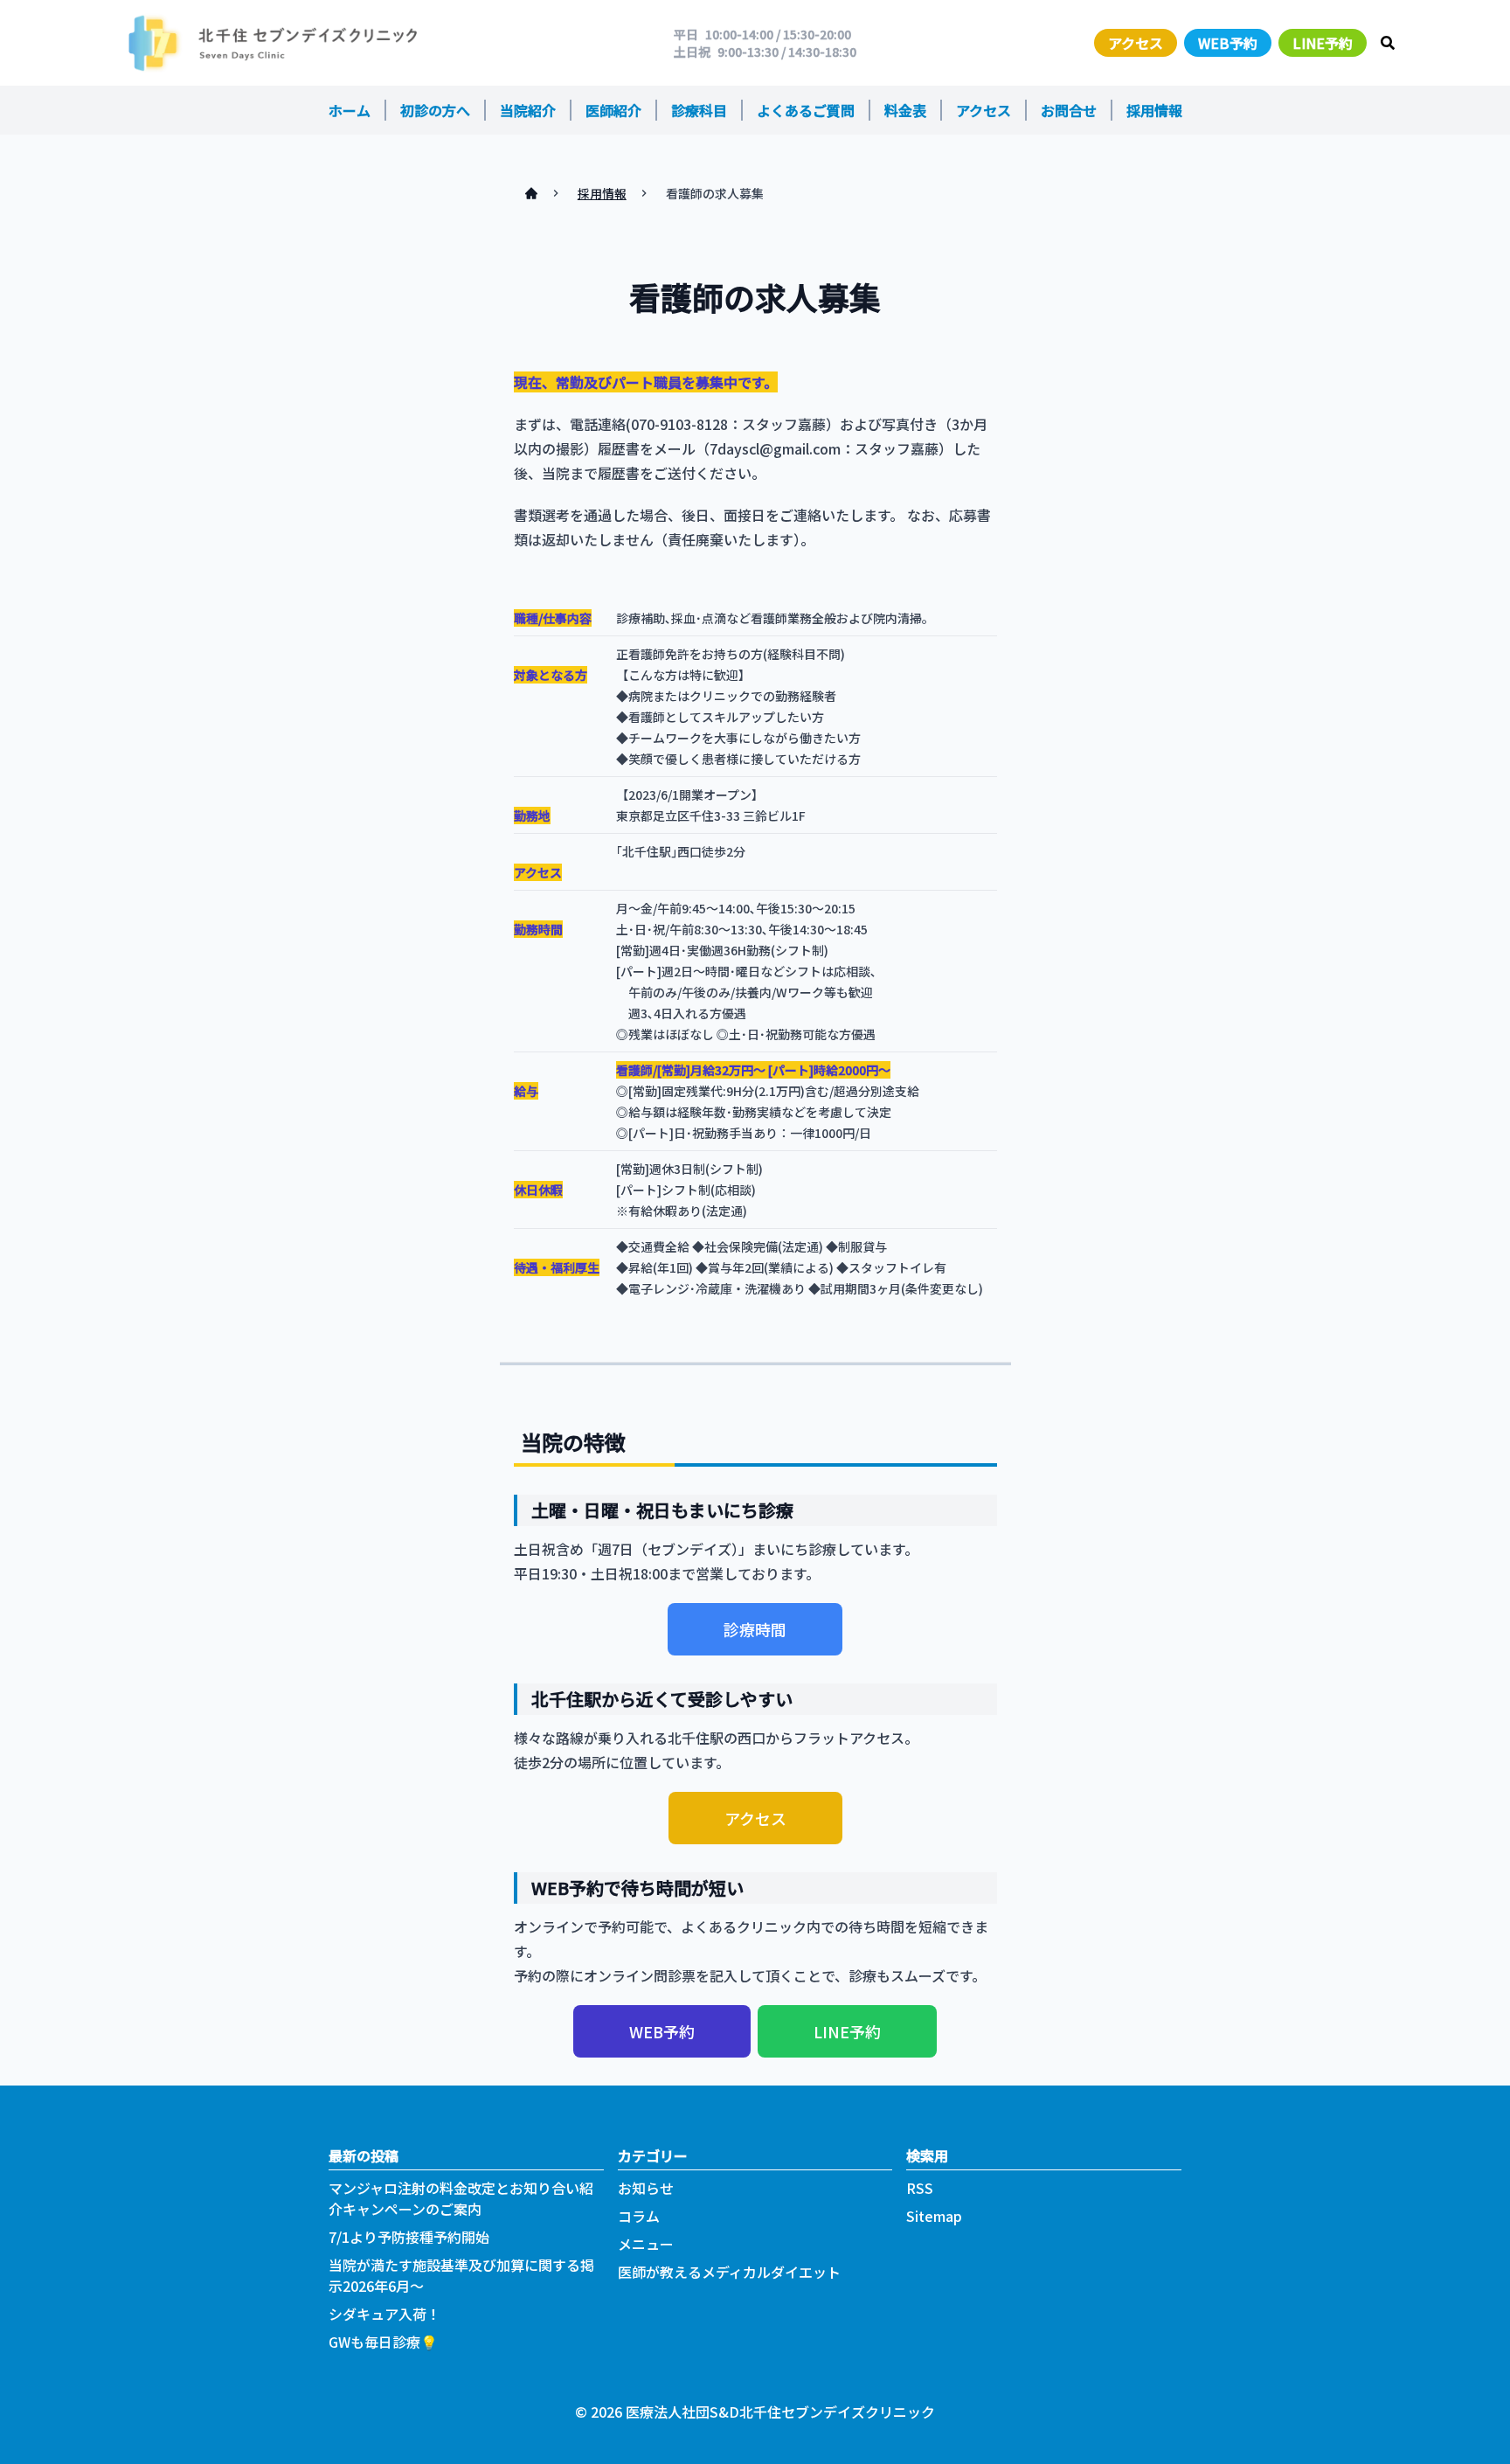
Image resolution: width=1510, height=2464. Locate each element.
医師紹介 (613, 110)
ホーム (350, 110)
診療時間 (755, 1629)
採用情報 (1154, 110)
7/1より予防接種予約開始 (409, 2237)
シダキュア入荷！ (384, 2314)
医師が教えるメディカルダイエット (729, 2272)
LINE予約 (1323, 43)
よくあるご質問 (806, 110)
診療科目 (699, 110)
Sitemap (934, 2216)
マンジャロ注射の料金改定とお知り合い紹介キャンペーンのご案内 (461, 2198)
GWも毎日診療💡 (383, 2342)
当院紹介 (528, 110)
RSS (920, 2188)
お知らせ (646, 2188)
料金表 (905, 110)
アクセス (1136, 43)
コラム (639, 2216)
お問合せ (1069, 110)
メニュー (646, 2244)
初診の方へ (435, 110)
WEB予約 (1228, 43)
